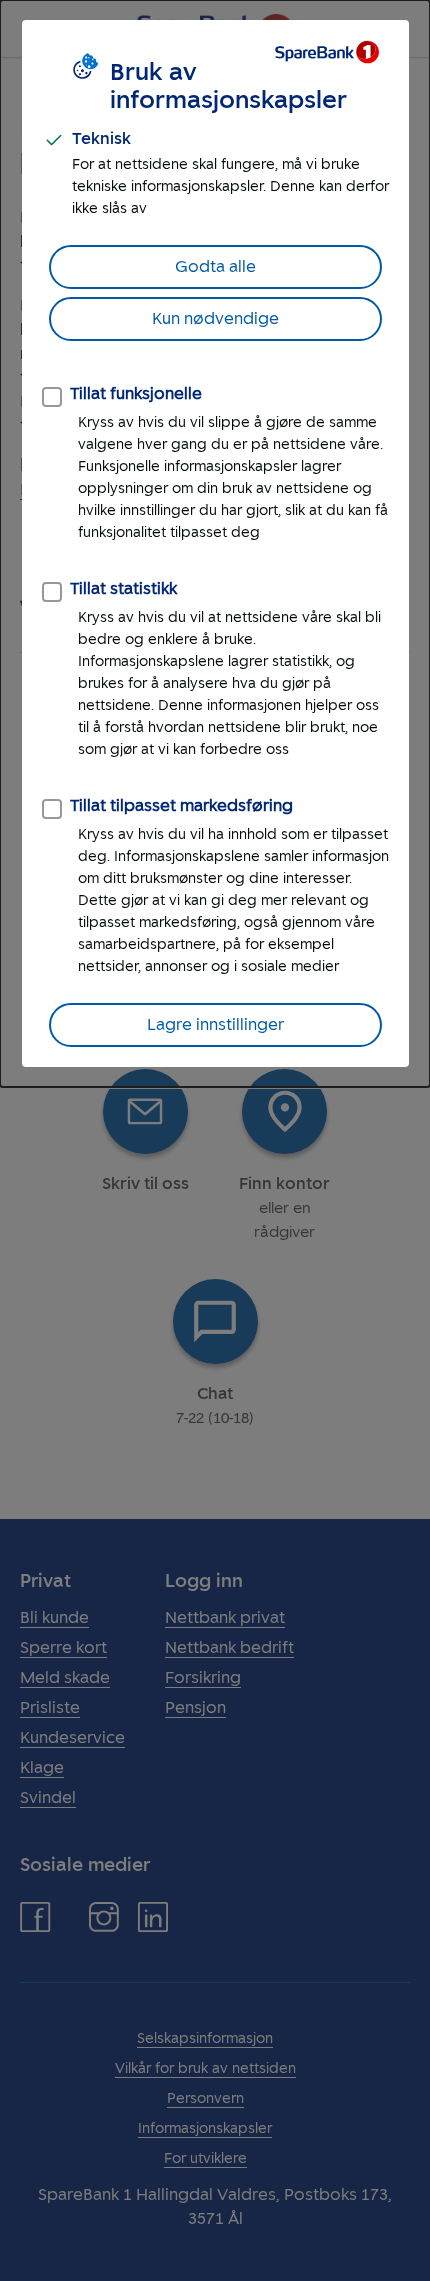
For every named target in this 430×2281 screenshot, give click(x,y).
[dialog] (215, 543)
